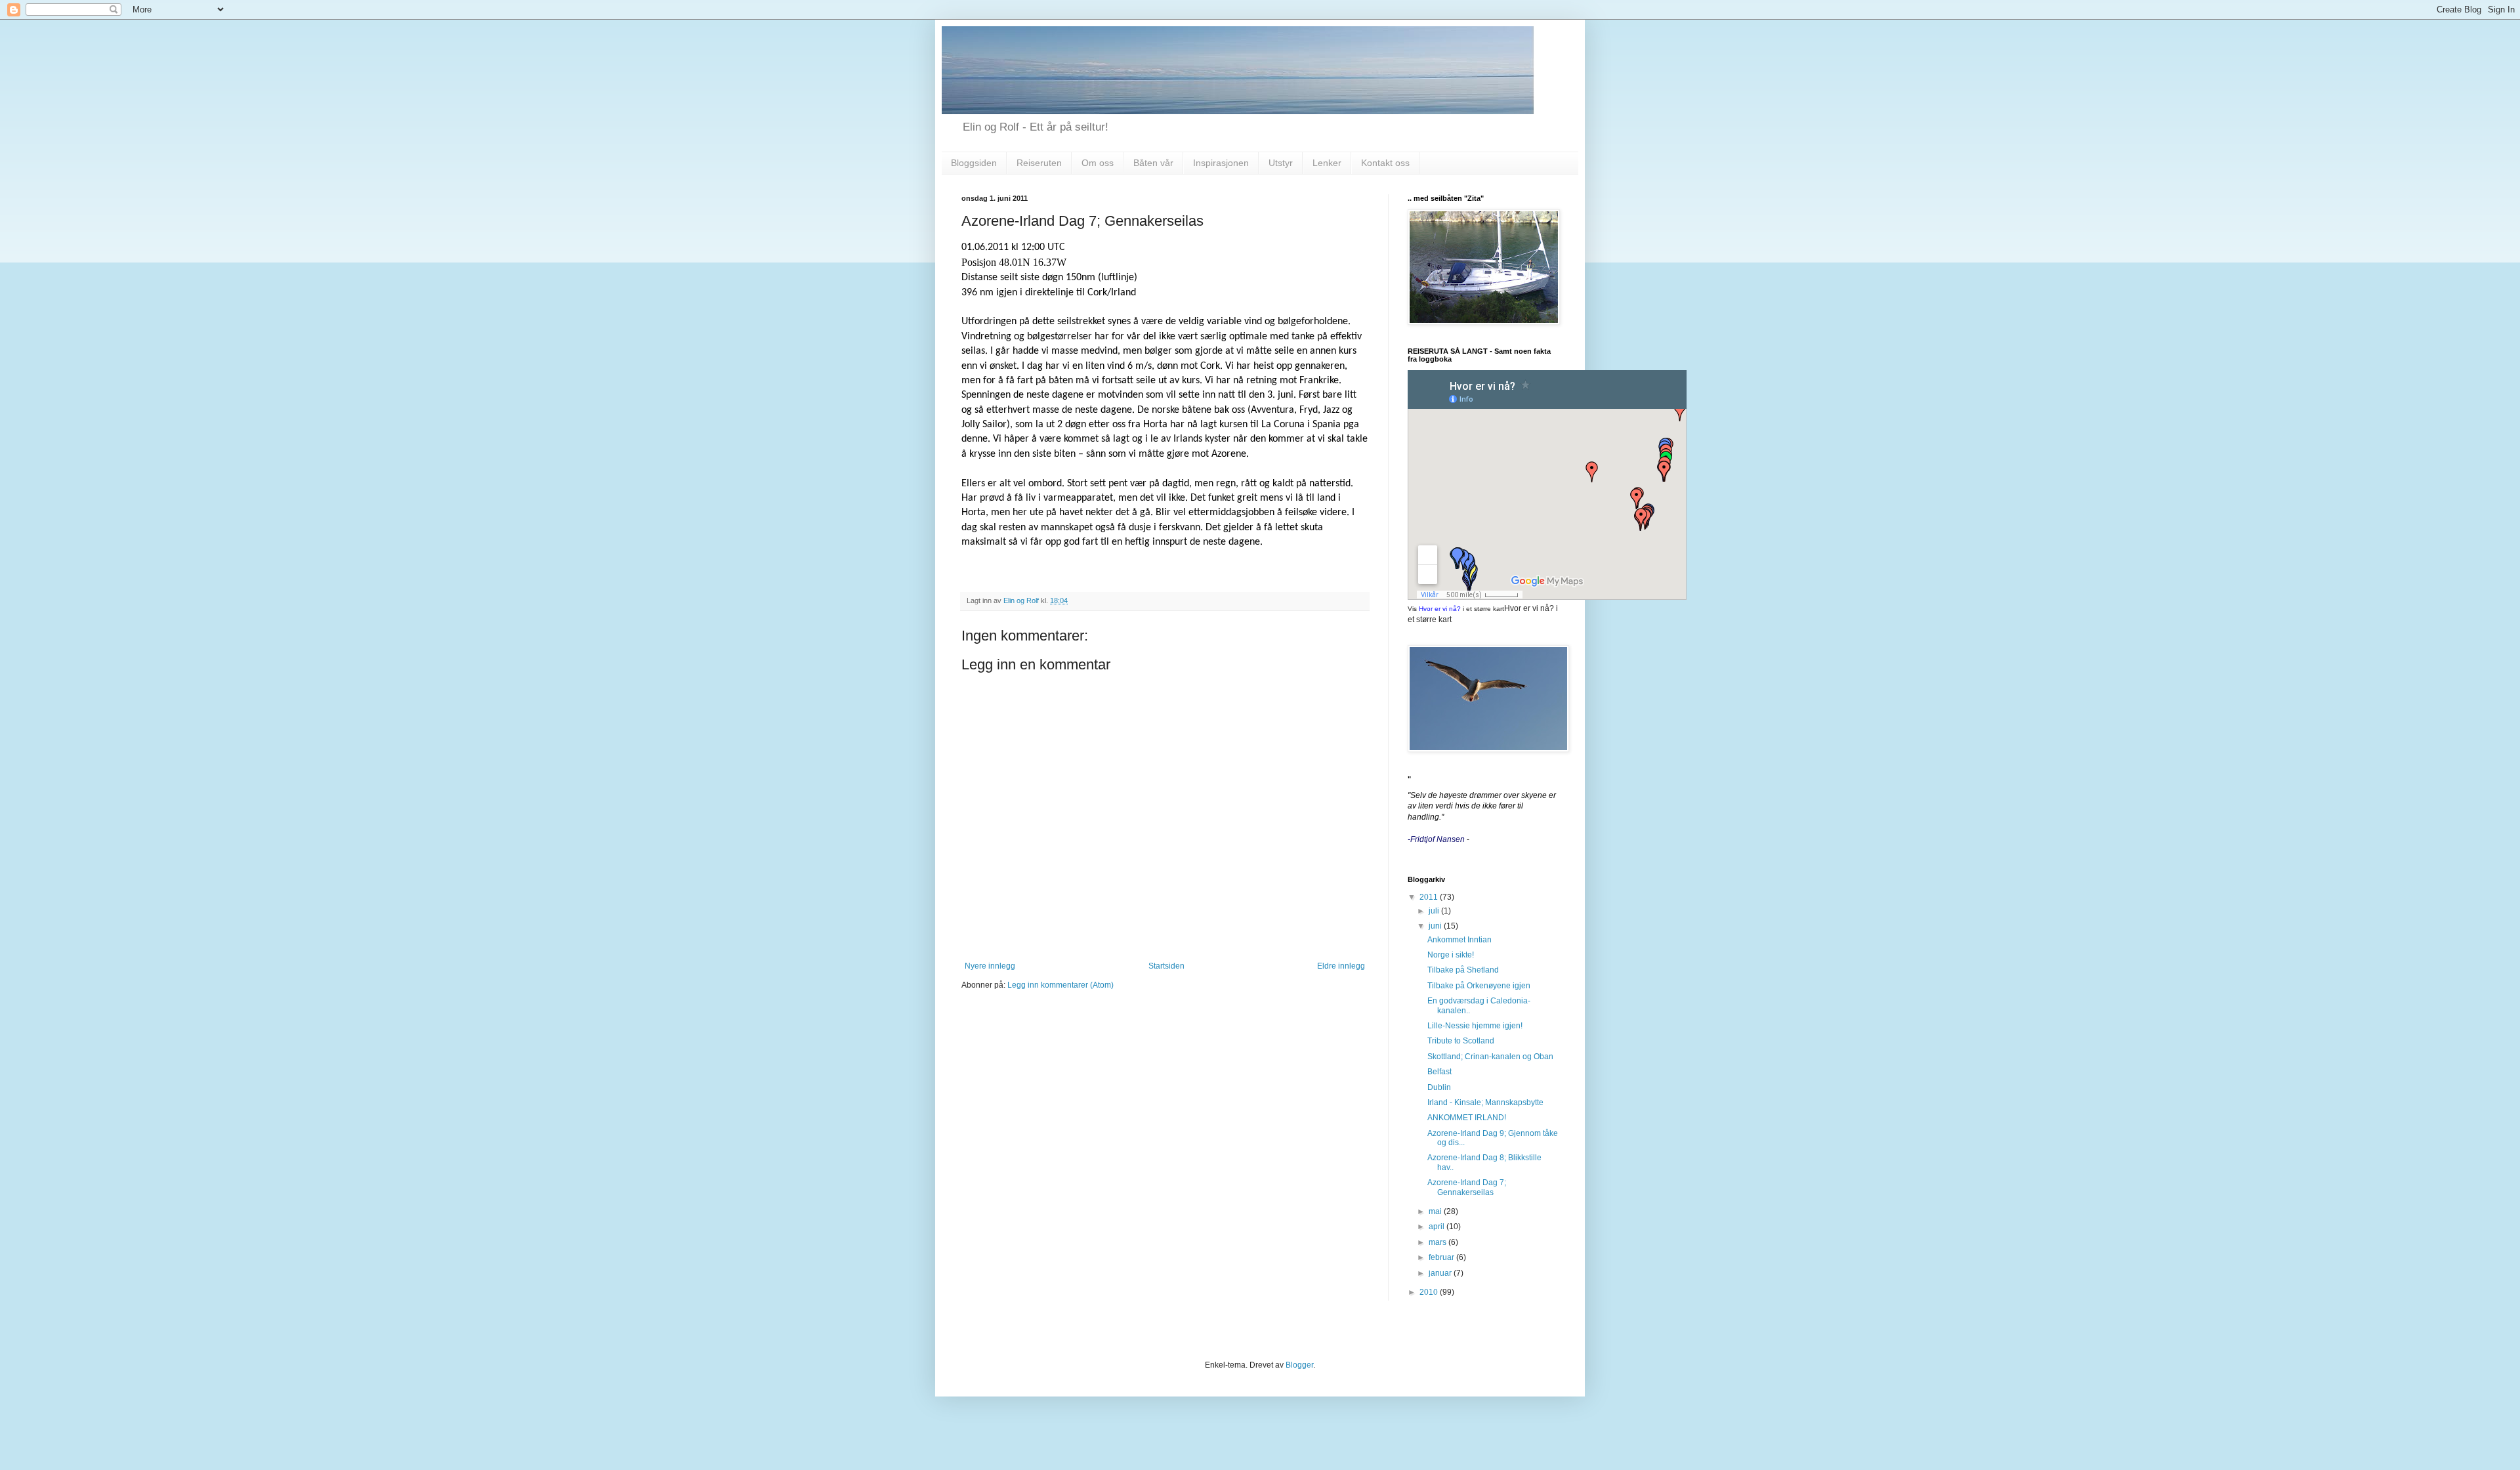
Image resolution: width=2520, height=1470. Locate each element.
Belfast (1439, 1072)
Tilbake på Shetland (1463, 970)
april (1438, 1227)
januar (1441, 1273)
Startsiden (1166, 966)
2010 (1430, 1292)
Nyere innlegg (990, 966)
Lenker (1327, 163)
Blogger (1299, 1365)
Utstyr (1281, 163)
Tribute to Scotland (1461, 1041)
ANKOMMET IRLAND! (1467, 1118)
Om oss (1098, 163)
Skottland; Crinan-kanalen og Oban (1490, 1057)
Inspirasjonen (1221, 163)
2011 (1430, 897)
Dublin (1439, 1087)
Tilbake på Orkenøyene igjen (1479, 986)
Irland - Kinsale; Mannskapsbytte (1485, 1102)
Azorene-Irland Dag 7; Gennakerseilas (1467, 1187)
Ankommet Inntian (1459, 940)
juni (1436, 926)
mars (1438, 1242)
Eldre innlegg (1341, 966)
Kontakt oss (1385, 163)
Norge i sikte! (1451, 955)
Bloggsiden (974, 163)
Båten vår (1153, 163)
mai (1436, 1211)
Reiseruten (1039, 163)
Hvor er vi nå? (1440, 609)
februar (1442, 1257)
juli (1435, 911)
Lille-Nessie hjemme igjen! (1475, 1026)
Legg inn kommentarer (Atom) (1060, 985)
